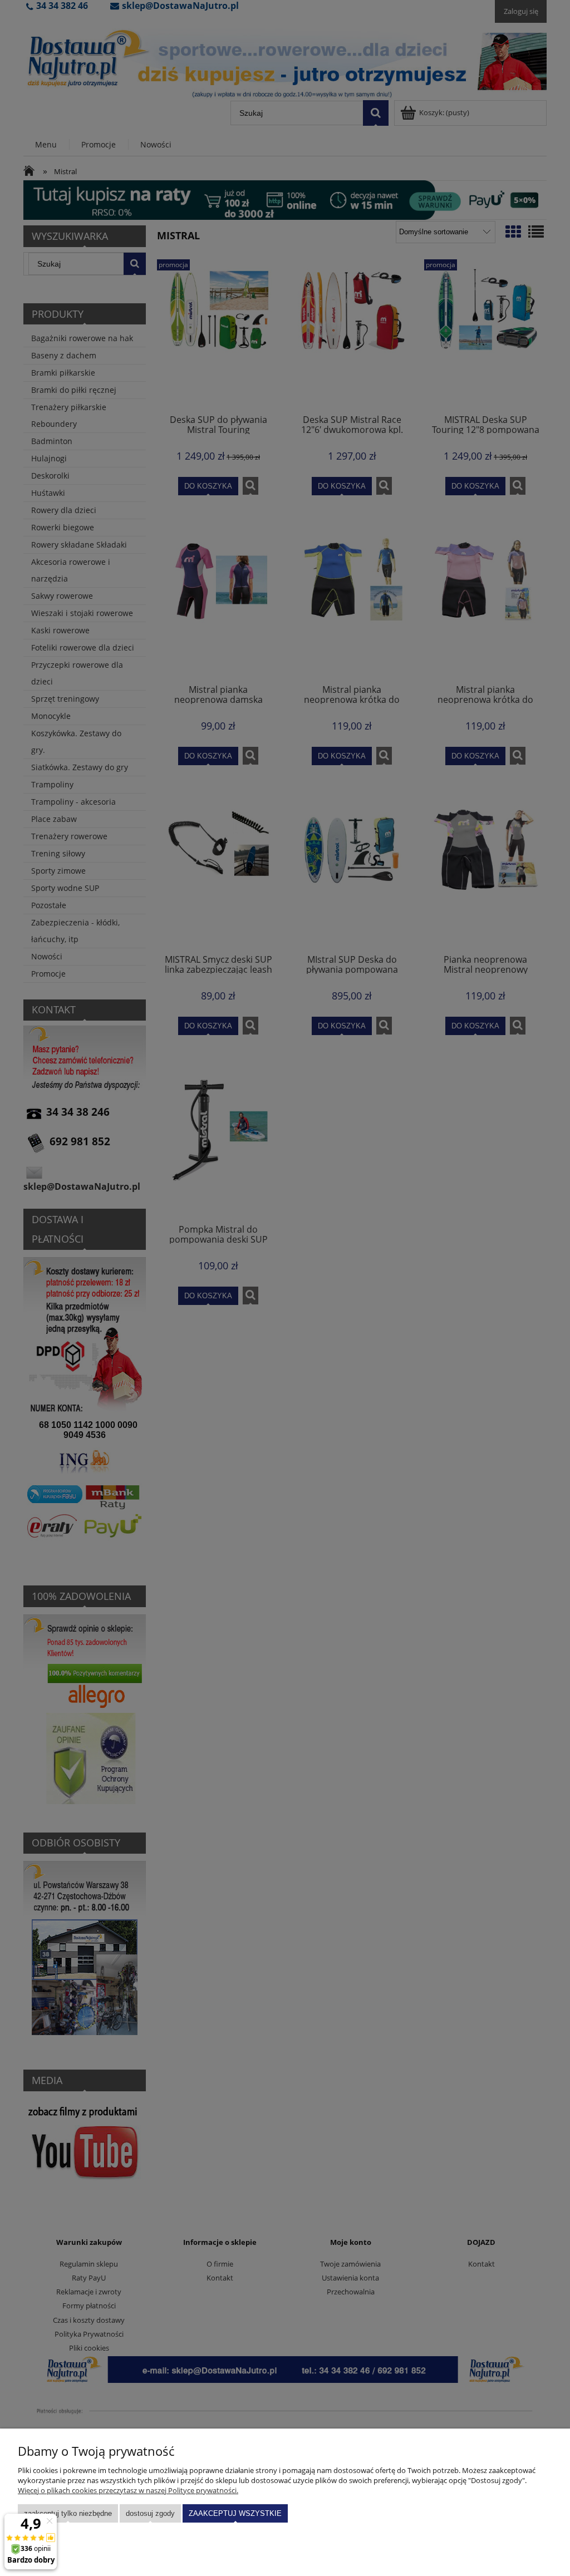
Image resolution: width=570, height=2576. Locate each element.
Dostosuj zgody (150, 2513)
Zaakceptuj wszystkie (235, 2513)
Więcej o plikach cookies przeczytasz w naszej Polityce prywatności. (128, 2490)
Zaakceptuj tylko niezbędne (68, 2513)
